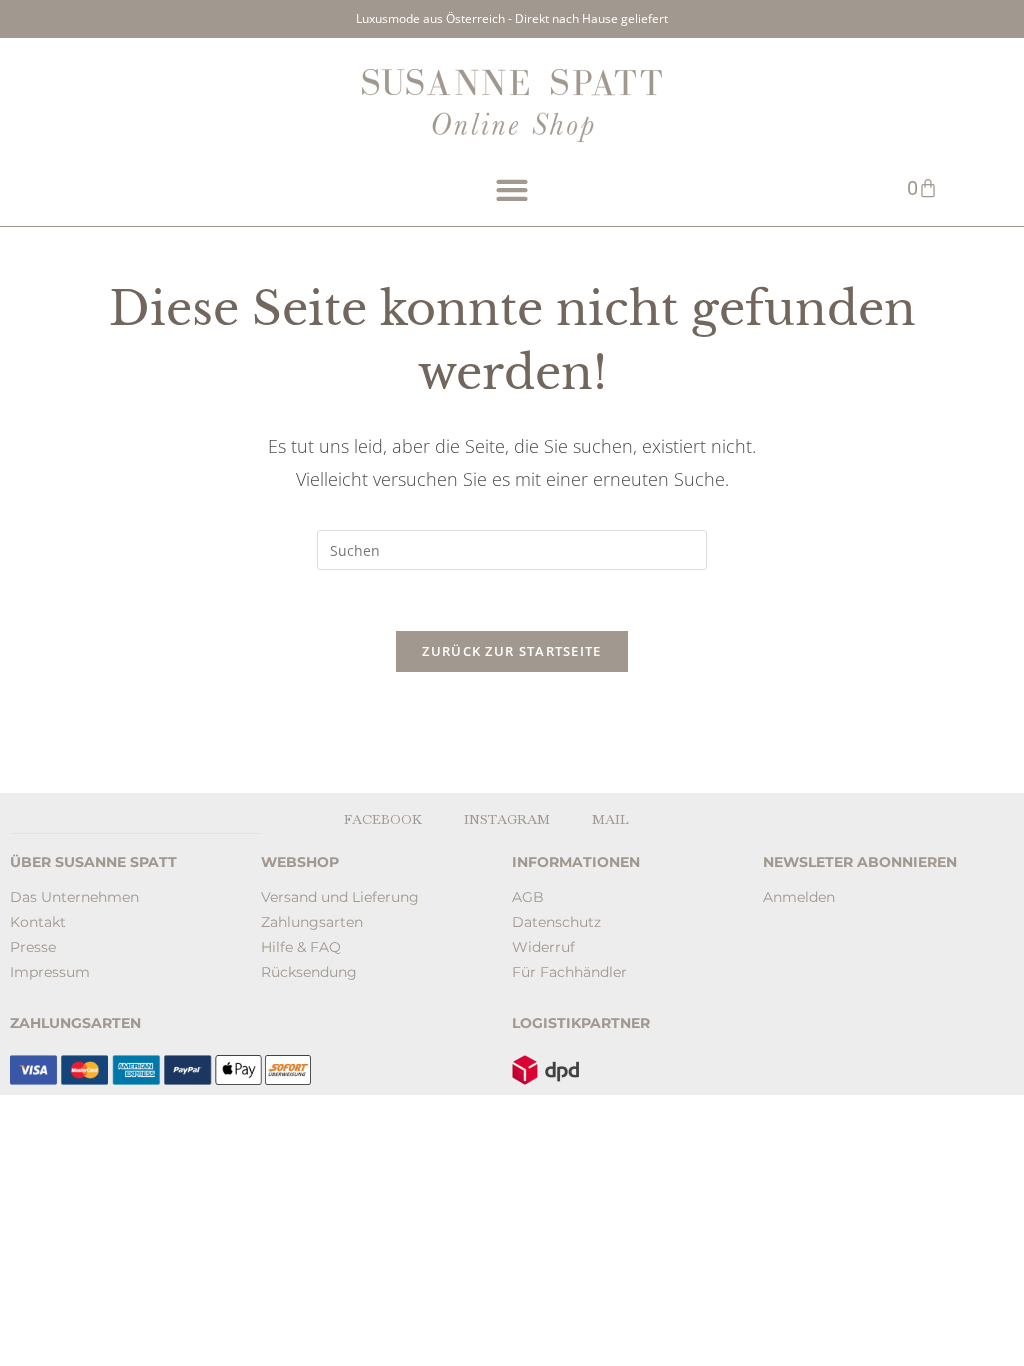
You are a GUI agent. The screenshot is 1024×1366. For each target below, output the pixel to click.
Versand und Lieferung (340, 897)
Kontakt (38, 922)
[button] (511, 190)
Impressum (50, 972)
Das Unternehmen (74, 897)
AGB (528, 897)
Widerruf (543, 947)
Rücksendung (309, 972)
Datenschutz (556, 922)
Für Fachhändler (569, 972)
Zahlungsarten (312, 922)
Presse (33, 947)
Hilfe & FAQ (301, 947)
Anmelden (799, 897)
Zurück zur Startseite (511, 651)
